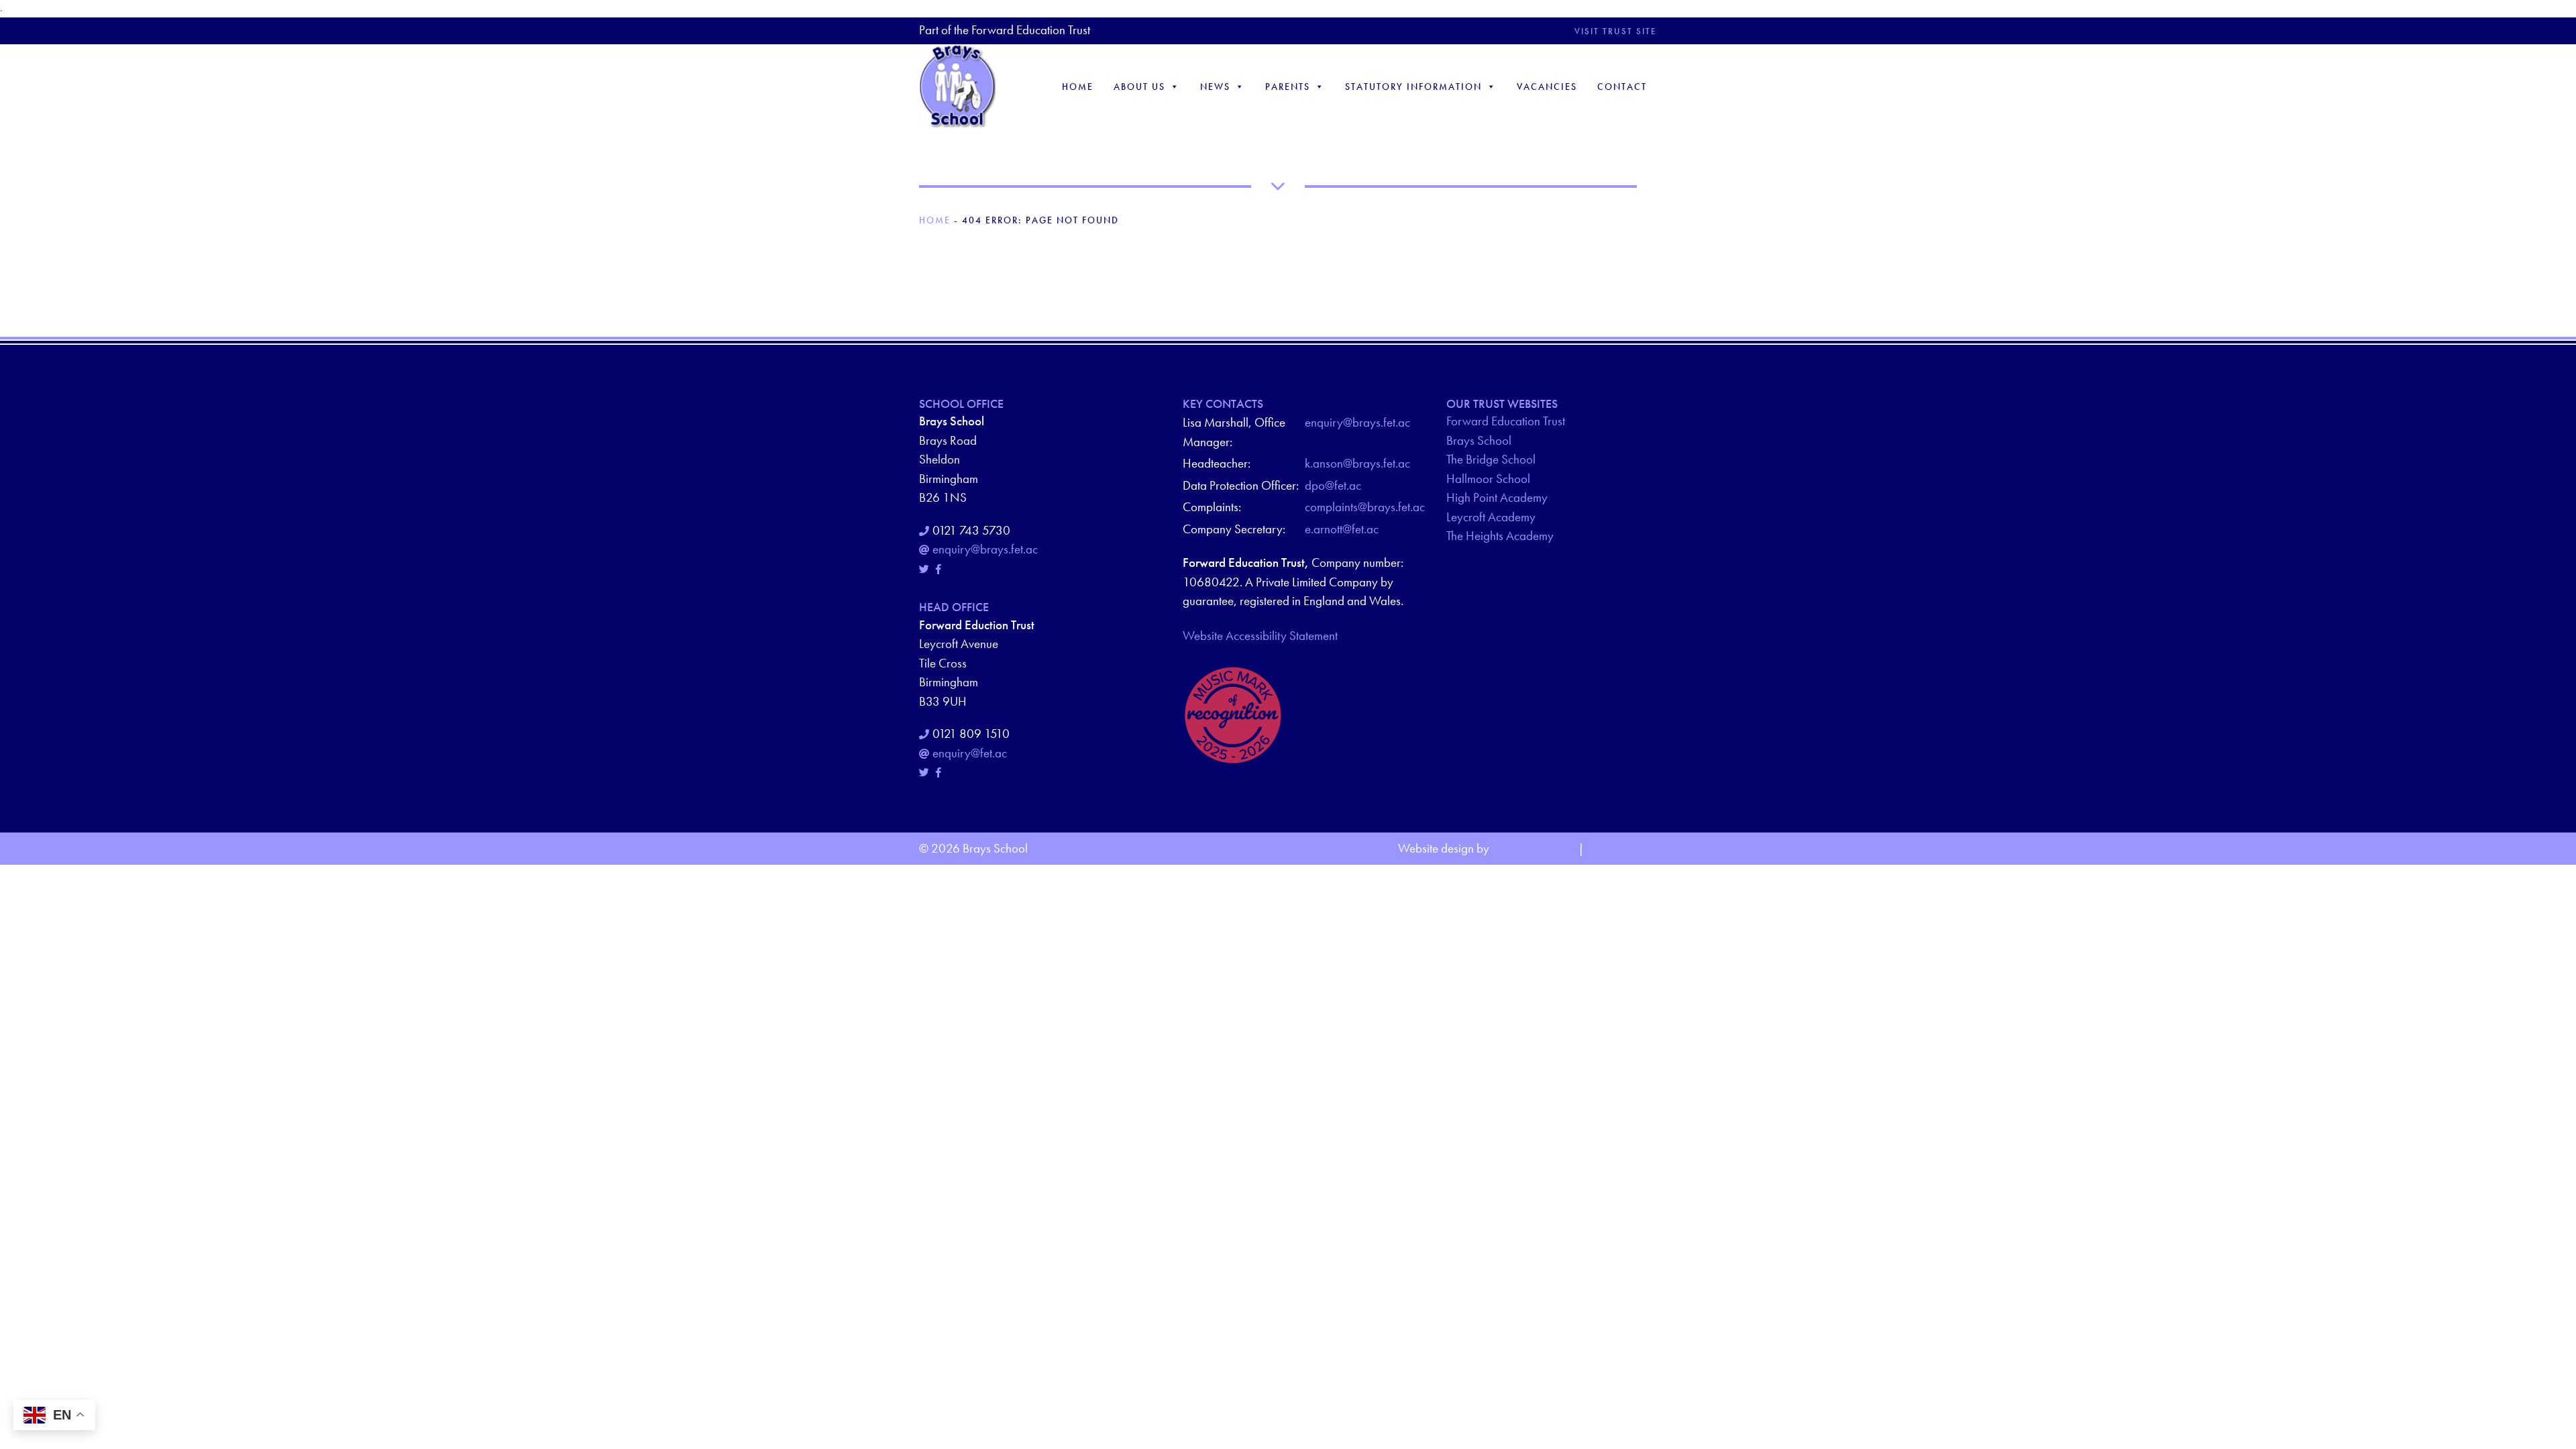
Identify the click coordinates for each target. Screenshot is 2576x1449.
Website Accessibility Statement (1260, 636)
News (1215, 87)
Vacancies (1547, 87)
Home (1078, 87)
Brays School (1479, 440)
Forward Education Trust (1506, 421)
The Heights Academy (1500, 536)
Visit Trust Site (1616, 31)
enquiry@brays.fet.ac (985, 549)
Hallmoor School (1488, 479)
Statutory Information (1413, 87)
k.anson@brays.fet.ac (1357, 463)
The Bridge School (1491, 459)
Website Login (1622, 848)
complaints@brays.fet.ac (1365, 507)
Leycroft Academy (1491, 517)
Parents (1288, 87)
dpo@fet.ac (1333, 485)
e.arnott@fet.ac (1342, 529)
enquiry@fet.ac (970, 753)
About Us (1139, 87)
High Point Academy (1497, 497)
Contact (1622, 87)
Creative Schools (1534, 848)
